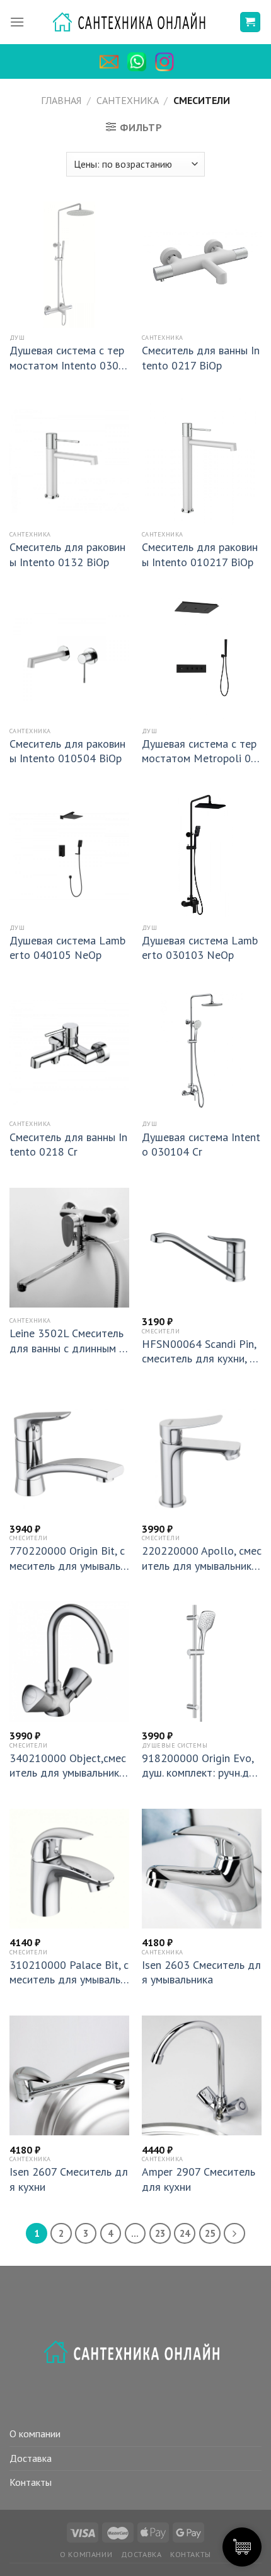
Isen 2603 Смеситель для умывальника (201, 1972)
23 (160, 2233)
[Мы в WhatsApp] (140, 62)
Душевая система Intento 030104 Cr (201, 1144)
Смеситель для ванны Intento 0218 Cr (68, 1144)
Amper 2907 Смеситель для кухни (199, 2179)
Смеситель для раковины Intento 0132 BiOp (67, 554)
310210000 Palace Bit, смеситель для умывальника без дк (69, 1972)
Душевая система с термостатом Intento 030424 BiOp (67, 358)
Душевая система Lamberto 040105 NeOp (67, 948)
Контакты (31, 2482)
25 (210, 2233)
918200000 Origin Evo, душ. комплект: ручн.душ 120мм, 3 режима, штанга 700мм (199, 1766)
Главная (61, 100)
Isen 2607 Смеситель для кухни (69, 2179)
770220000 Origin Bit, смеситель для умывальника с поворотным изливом (69, 1558)
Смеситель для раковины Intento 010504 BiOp (67, 751)
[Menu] (17, 22)
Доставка (31, 2458)
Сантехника (128, 100)
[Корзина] (251, 22)
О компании (35, 2434)
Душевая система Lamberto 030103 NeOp (200, 948)
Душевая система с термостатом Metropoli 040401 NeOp (199, 751)
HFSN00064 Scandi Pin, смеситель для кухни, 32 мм (199, 1351)
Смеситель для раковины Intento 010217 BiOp (200, 554)
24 (185, 2233)
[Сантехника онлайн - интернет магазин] (136, 22)
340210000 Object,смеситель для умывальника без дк (68, 1766)
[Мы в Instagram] (168, 62)
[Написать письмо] (112, 62)
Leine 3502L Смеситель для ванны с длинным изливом (67, 1341)
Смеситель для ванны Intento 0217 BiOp (201, 357)
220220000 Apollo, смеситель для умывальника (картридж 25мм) (202, 1558)
